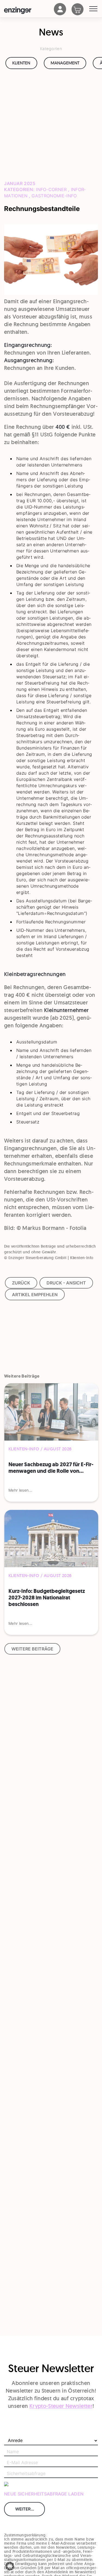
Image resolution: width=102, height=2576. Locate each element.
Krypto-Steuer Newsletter (61, 2406)
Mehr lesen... (20, 1490)
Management (65, 63)
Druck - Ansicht (66, 1283)
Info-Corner (51, 189)
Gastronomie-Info (54, 196)
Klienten (21, 63)
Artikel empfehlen (35, 1295)
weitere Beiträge (32, 1649)
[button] (10, 2566)
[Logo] (29, 10)
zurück (21, 1283)
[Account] (60, 14)
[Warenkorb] (80, 10)
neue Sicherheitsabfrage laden (44, 2494)
